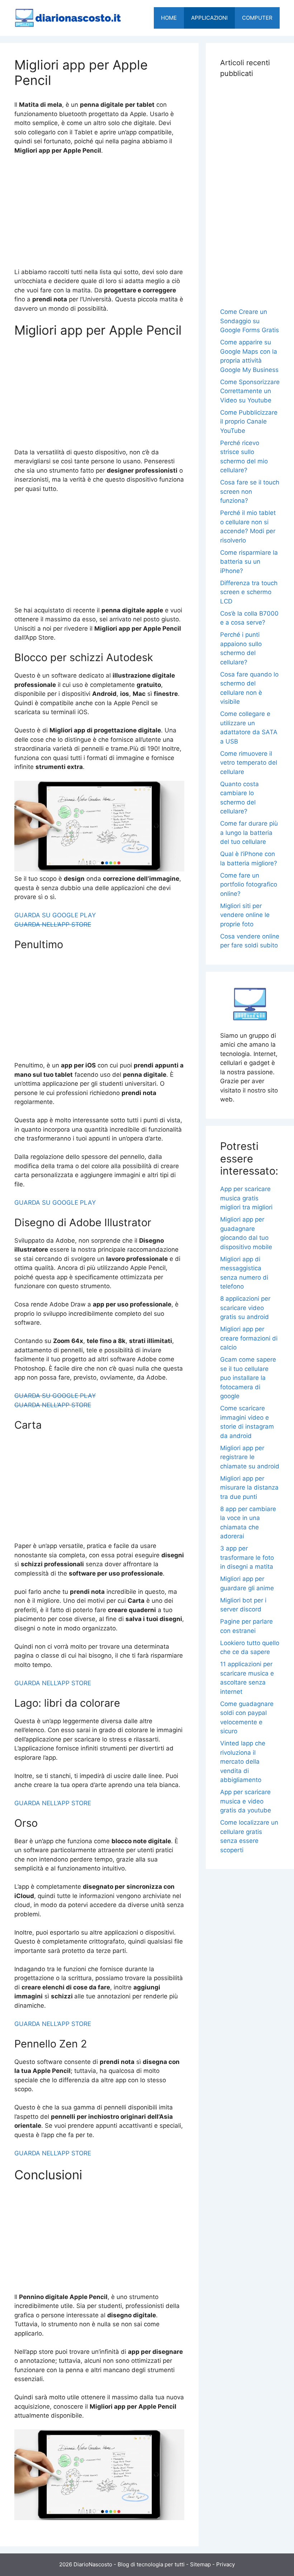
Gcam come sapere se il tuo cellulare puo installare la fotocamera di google (248, 1378)
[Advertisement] (99, 215)
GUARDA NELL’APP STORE (53, 924)
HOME (169, 18)
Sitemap (200, 2564)
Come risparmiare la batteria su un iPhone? (249, 562)
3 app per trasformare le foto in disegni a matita (247, 1557)
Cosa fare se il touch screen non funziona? (250, 491)
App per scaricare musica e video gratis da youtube (246, 1801)
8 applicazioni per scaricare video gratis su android (245, 1308)
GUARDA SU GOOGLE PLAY (55, 915)
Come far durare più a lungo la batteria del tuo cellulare (249, 833)
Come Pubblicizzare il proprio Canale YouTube (249, 422)
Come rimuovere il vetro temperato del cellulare (249, 763)
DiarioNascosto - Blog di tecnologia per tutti (129, 2564)
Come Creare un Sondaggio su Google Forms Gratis (250, 321)
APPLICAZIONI (209, 18)
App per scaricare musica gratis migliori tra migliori (246, 1198)
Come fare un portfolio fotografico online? (249, 885)
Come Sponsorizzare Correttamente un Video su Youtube (250, 391)
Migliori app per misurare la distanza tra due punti (249, 1488)
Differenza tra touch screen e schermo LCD (249, 592)
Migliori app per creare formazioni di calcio (249, 1338)
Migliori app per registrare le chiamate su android (250, 1457)
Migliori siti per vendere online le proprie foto (245, 915)
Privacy (226, 2564)
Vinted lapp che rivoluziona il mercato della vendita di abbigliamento (243, 1762)
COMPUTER (257, 18)
